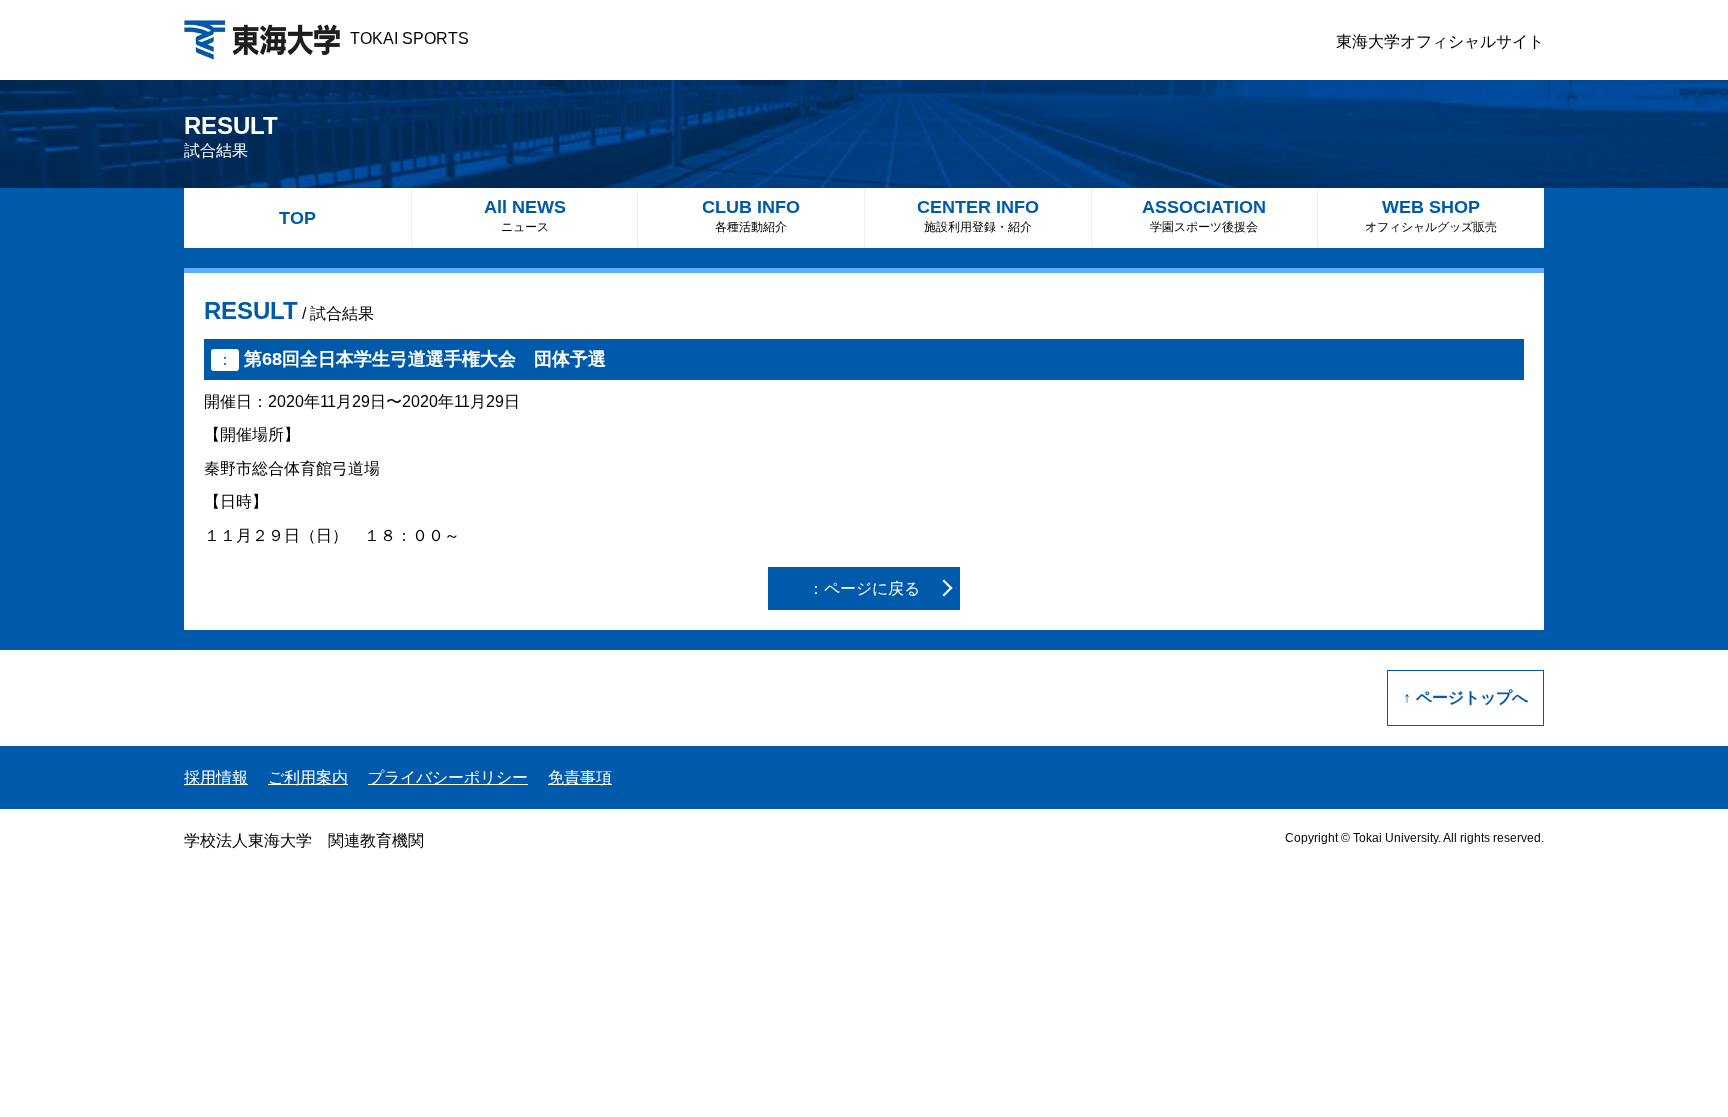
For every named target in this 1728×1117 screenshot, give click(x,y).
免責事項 (580, 777)
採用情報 (216, 777)
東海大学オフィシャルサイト (1440, 41)
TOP (297, 218)
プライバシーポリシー (448, 777)
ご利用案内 (308, 777)
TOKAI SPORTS (409, 38)
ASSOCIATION (1204, 215)
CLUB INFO (751, 215)
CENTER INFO (978, 215)
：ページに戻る (864, 588)
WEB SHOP (1431, 215)
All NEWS (525, 215)
